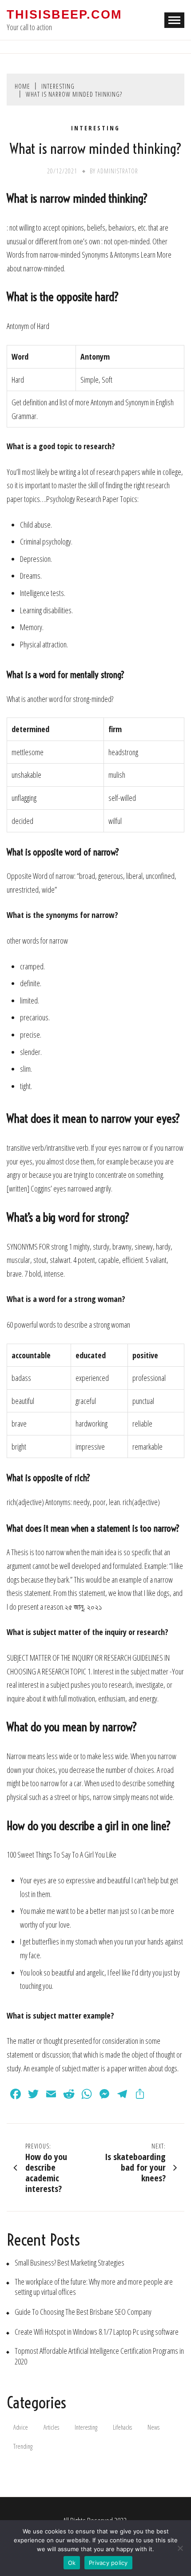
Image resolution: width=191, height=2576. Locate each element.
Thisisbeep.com (64, 15)
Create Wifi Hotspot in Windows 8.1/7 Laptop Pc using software (97, 2332)
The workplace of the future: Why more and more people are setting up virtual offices (94, 2287)
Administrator (118, 171)
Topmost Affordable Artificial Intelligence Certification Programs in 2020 (99, 2356)
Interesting (95, 128)
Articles (51, 2427)
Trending (23, 2446)
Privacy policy (108, 2563)
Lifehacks (122, 2427)
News (153, 2427)
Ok (72, 2563)
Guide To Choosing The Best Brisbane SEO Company (83, 2312)
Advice (21, 2427)
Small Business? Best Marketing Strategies (70, 2263)
